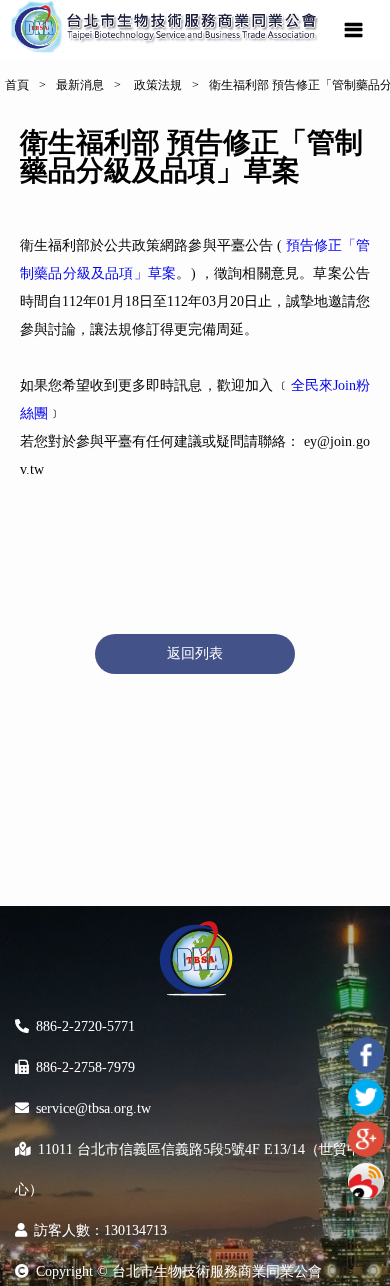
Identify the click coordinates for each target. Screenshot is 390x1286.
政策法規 (156, 85)
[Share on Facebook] (366, 1055)
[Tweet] (366, 1097)
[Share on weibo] (366, 1181)
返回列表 (195, 653)
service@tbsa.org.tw (93, 1108)
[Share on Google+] (366, 1139)
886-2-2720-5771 (85, 1026)
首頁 (17, 85)
